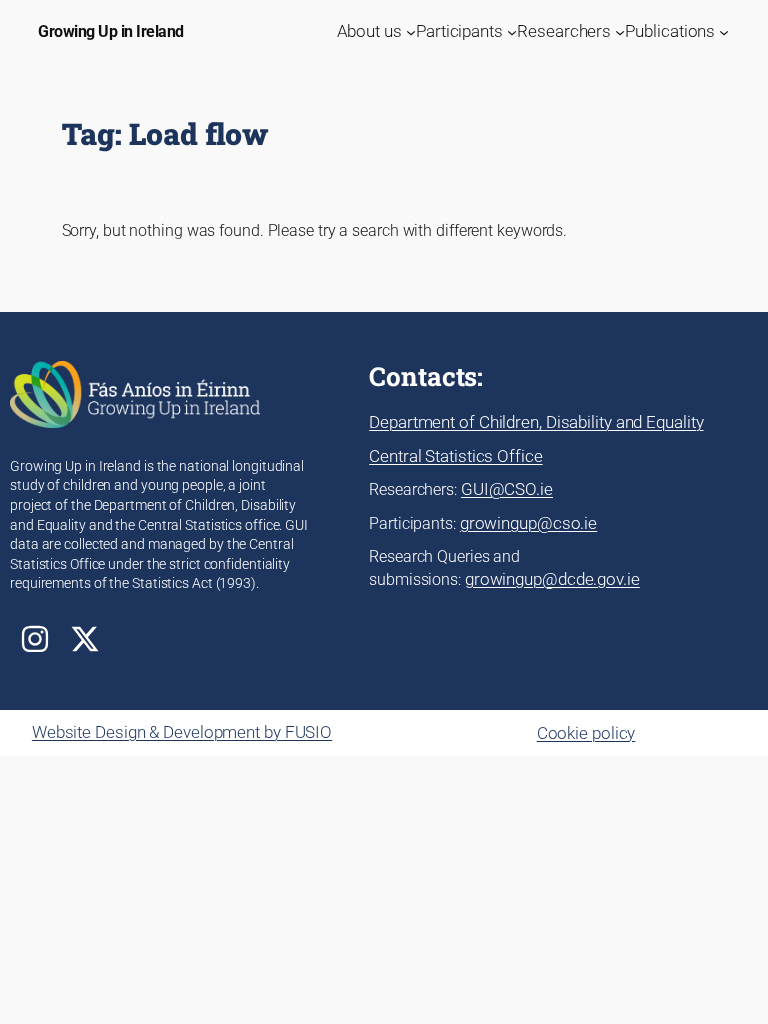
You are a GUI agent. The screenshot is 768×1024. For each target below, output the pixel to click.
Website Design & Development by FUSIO (182, 732)
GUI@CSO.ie (507, 489)
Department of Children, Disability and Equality (536, 422)
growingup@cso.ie (528, 523)
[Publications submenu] (724, 32)
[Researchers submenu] (620, 32)
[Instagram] (35, 639)
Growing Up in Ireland (111, 31)
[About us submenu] (411, 32)
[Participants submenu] (512, 32)
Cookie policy (586, 733)
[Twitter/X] (85, 639)
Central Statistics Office (456, 456)
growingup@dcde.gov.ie (552, 579)
